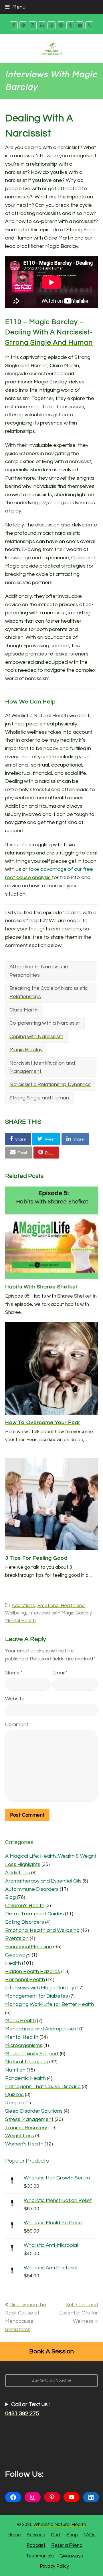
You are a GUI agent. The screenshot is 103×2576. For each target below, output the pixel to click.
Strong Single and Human (49, 342)
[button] (18, 1139)
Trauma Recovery (26, 2128)
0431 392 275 (22, 2414)
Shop (72, 2535)
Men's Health (20, 2021)
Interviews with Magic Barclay (60, 1613)
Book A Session (52, 2351)
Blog (10, 1897)
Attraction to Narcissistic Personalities (39, 971)
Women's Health (24, 2144)
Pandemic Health (25, 2078)
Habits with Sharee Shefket (42, 1287)
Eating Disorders (25, 1922)
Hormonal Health (25, 1979)
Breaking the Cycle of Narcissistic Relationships (49, 992)
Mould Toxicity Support (32, 2054)
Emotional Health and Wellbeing (42, 1930)
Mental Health (20, 1621)
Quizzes (14, 2095)
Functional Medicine (29, 1947)
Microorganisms (24, 2045)
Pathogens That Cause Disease (43, 2087)
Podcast (36, 2545)
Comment (18, 1725)
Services (36, 2535)
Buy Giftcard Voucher (52, 2380)
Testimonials (40, 2556)
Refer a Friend (67, 2545)
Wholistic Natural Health (60, 2524)
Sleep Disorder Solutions (34, 2111)
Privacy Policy (54, 2566)
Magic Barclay (26, 1050)
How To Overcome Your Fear (43, 1422)
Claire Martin (24, 1010)
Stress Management (29, 2119)
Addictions (23, 1605)
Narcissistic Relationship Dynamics (50, 1084)
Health (13, 1963)
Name (14, 1673)
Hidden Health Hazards (33, 1971)
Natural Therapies (27, 2062)
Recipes (15, 2103)
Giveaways (18, 1955)
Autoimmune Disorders (32, 1889)
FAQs (90, 2535)
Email (60, 1673)
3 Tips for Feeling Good (36, 1558)
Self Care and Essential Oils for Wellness (79, 2313)
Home (14, 2535)
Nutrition (15, 2070)
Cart (56, 2535)
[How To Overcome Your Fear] (51, 1368)
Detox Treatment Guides (34, 1914)
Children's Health (25, 1906)
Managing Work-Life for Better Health (49, 2004)
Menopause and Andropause (40, 2029)
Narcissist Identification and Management (42, 1067)
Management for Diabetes (37, 1996)
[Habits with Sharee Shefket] (51, 1233)
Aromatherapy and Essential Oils (43, 1881)
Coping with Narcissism (36, 1036)
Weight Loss (20, 2136)
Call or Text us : (27, 2409)
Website (15, 1699)
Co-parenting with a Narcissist (45, 1023)
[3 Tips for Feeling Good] (51, 1504)
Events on (17, 1938)
